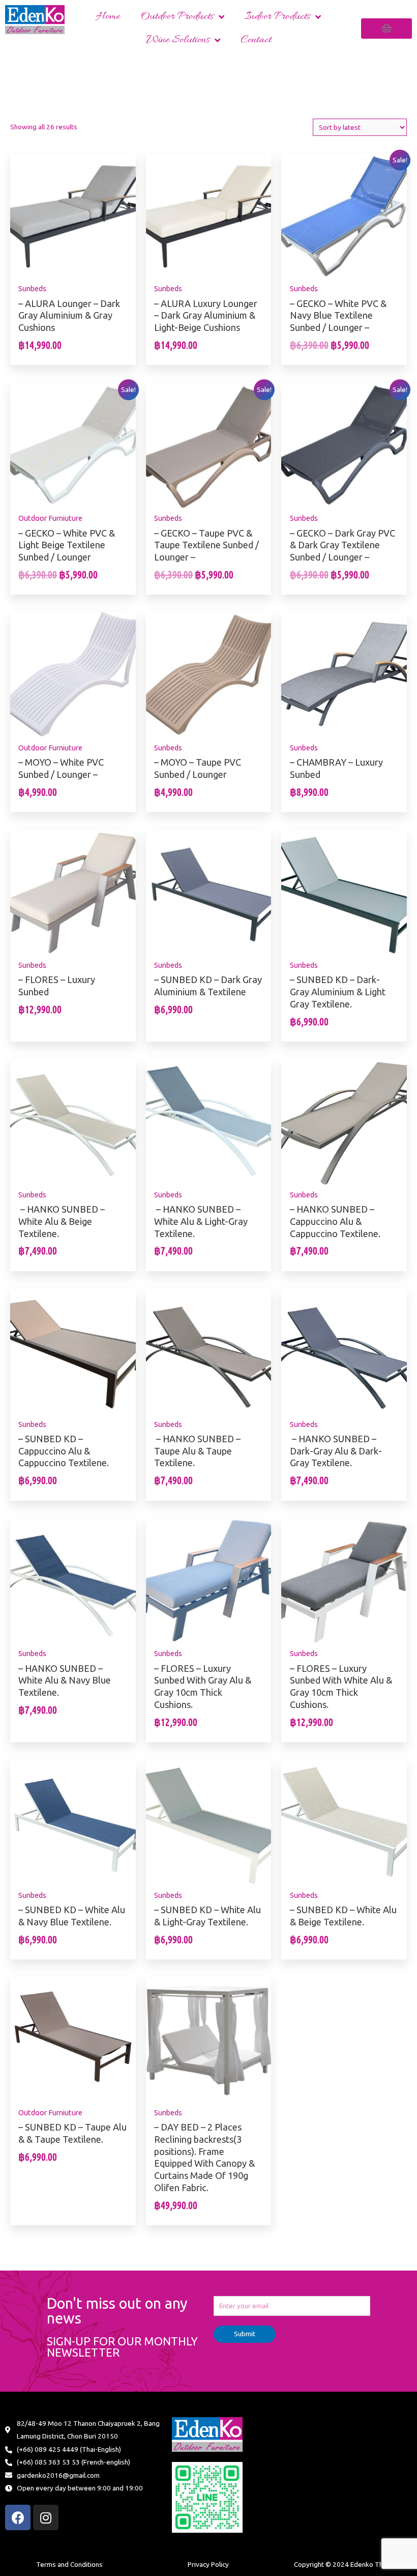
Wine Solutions (178, 40)
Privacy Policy (208, 2564)
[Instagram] (46, 2517)
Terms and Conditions (69, 2564)
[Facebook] (18, 2517)
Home (108, 17)
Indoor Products (277, 17)
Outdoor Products (177, 17)
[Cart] (386, 29)
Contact (256, 40)
